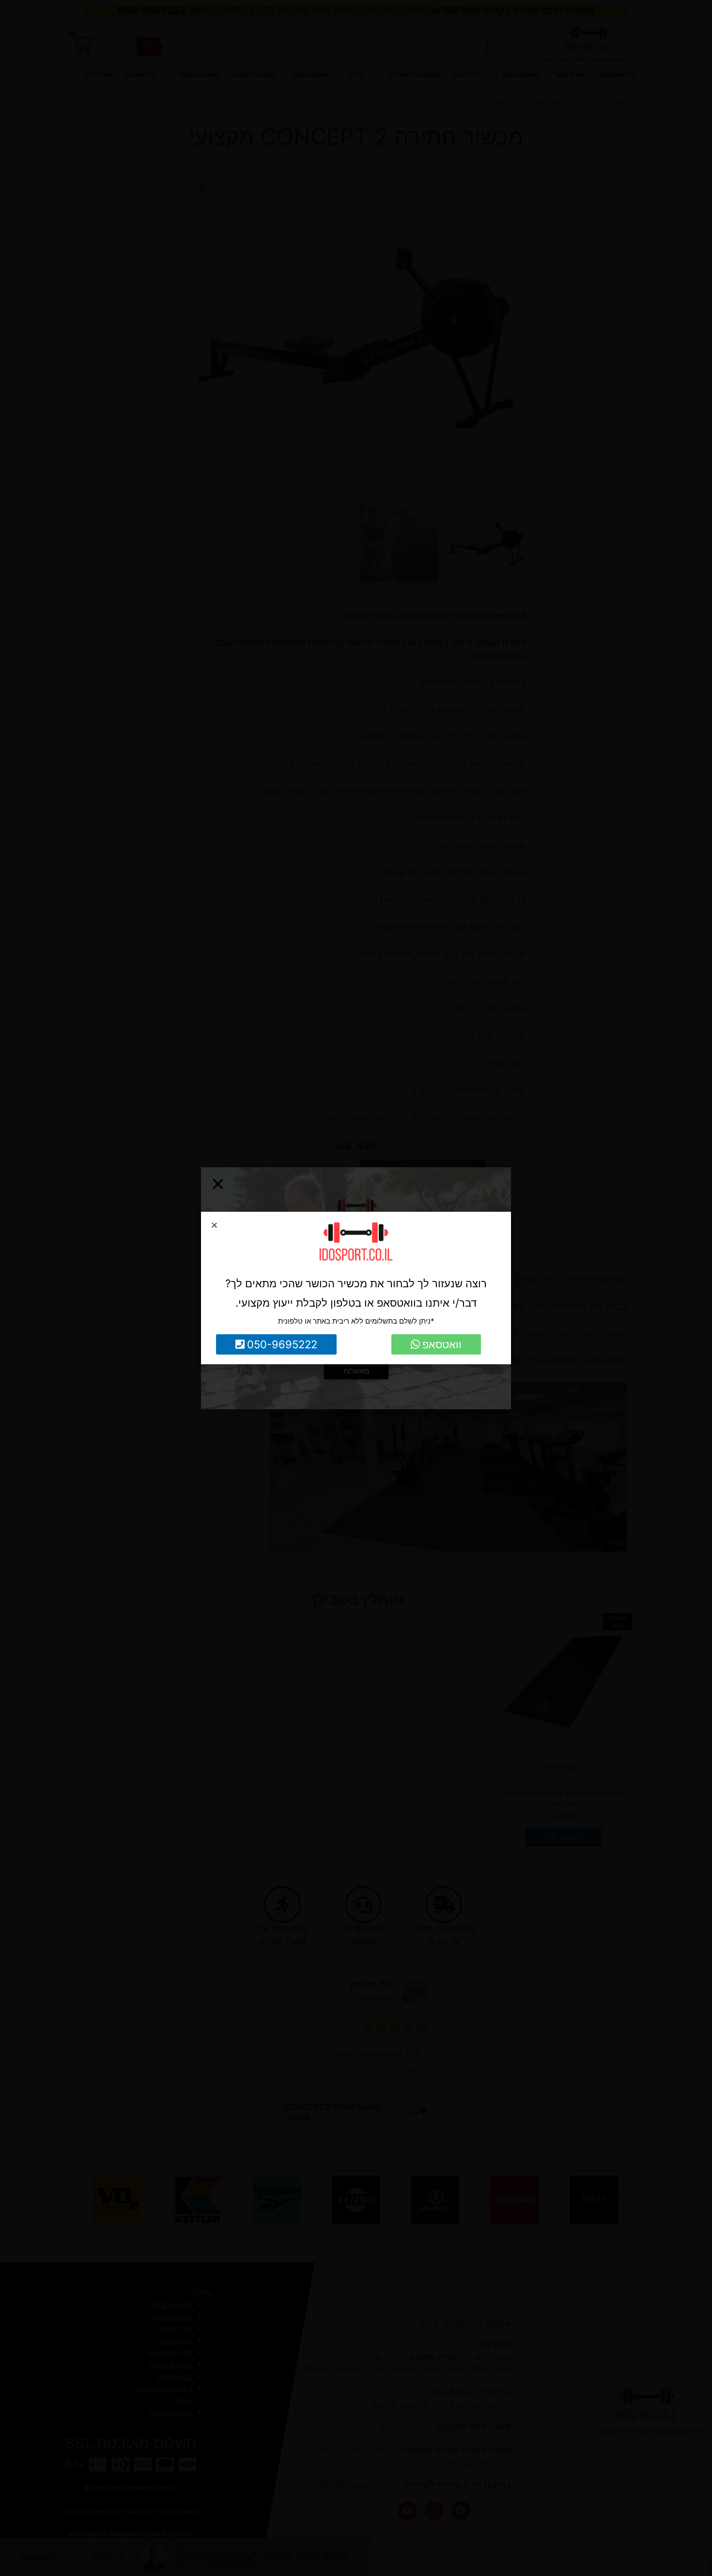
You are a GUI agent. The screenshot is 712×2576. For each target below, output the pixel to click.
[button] (214, 1225)
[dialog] (356, 1288)
